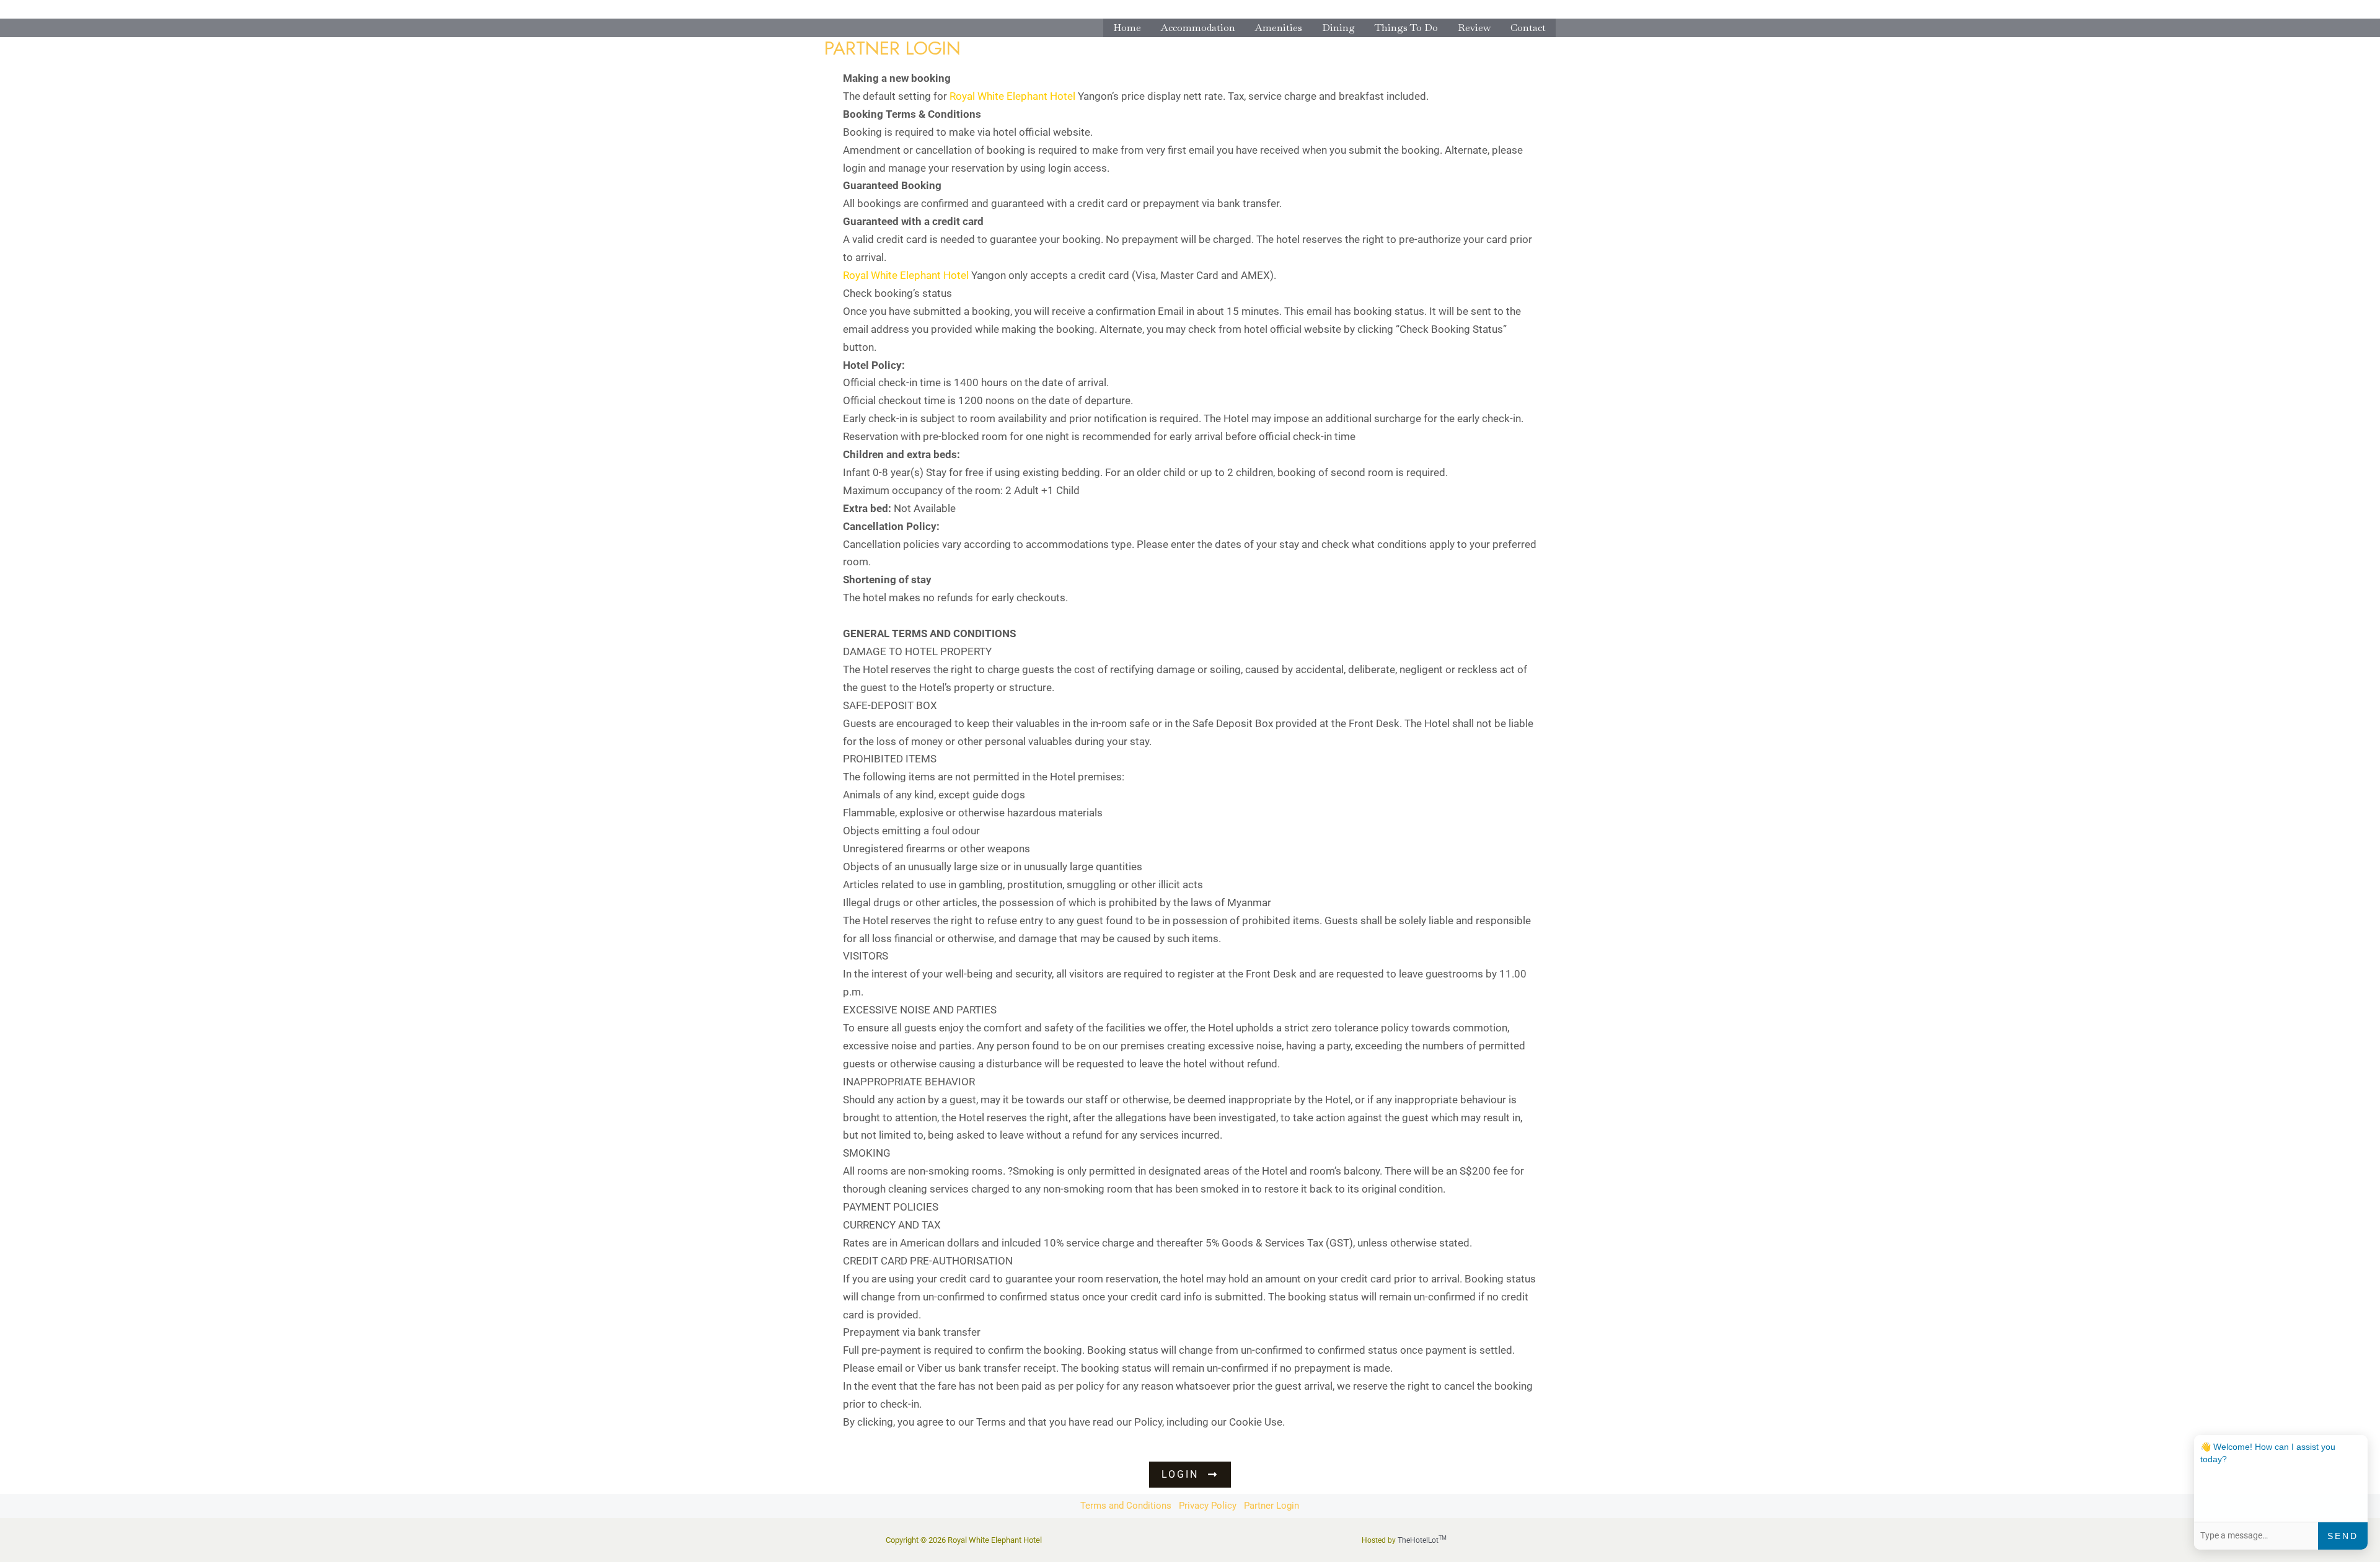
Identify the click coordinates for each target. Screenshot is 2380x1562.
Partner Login (1272, 1506)
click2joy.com (1322, 1422)
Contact (1528, 28)
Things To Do (1406, 28)
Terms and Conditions (1126, 1506)
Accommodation (1198, 28)
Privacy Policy (1208, 1506)
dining (1338, 28)
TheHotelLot (1422, 1540)
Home (1127, 28)
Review (1474, 28)
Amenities (1279, 28)
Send (2343, 1536)
